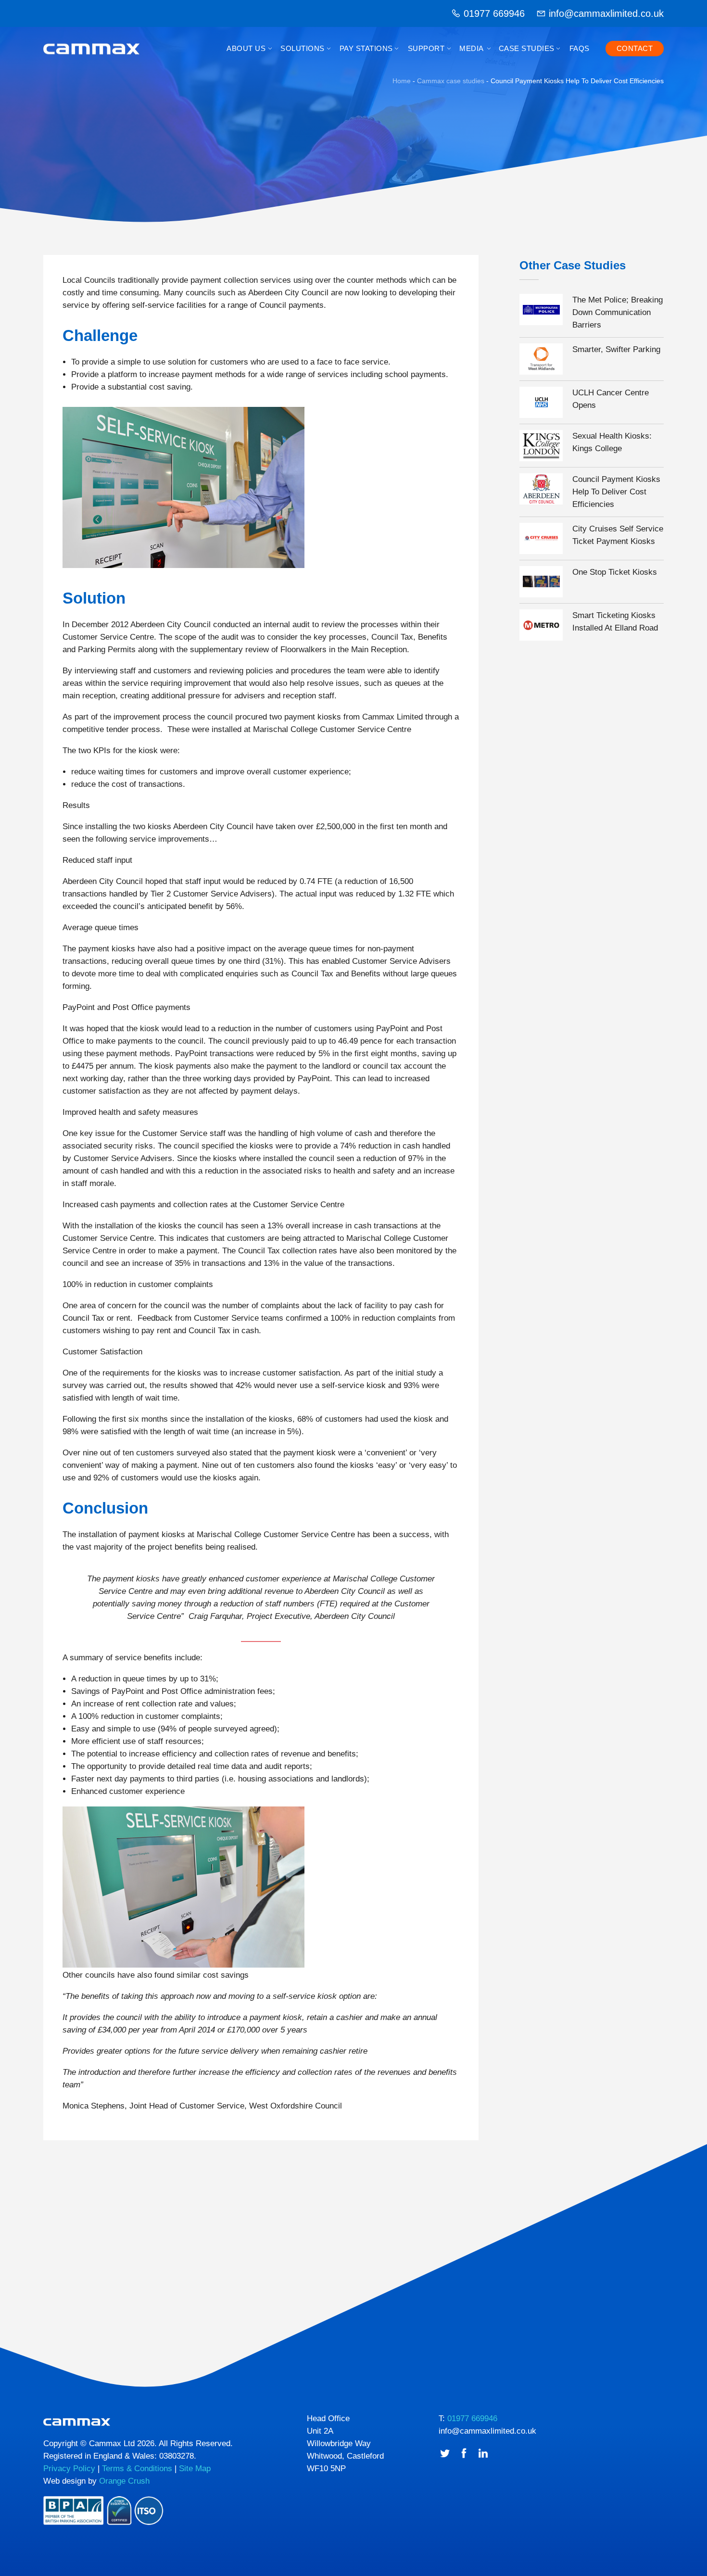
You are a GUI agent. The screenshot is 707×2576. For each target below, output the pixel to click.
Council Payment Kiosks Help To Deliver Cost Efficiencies (616, 492)
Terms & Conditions (137, 2469)
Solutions (303, 48)
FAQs (580, 48)
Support (426, 48)
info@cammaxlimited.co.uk (606, 13)
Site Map (195, 2469)
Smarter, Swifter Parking (616, 349)
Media (472, 48)
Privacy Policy (69, 2469)
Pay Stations (366, 48)
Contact (635, 48)
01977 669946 (494, 13)
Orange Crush (124, 2481)
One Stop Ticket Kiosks (615, 572)
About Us (246, 48)
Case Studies (527, 48)
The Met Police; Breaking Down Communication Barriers (618, 312)
